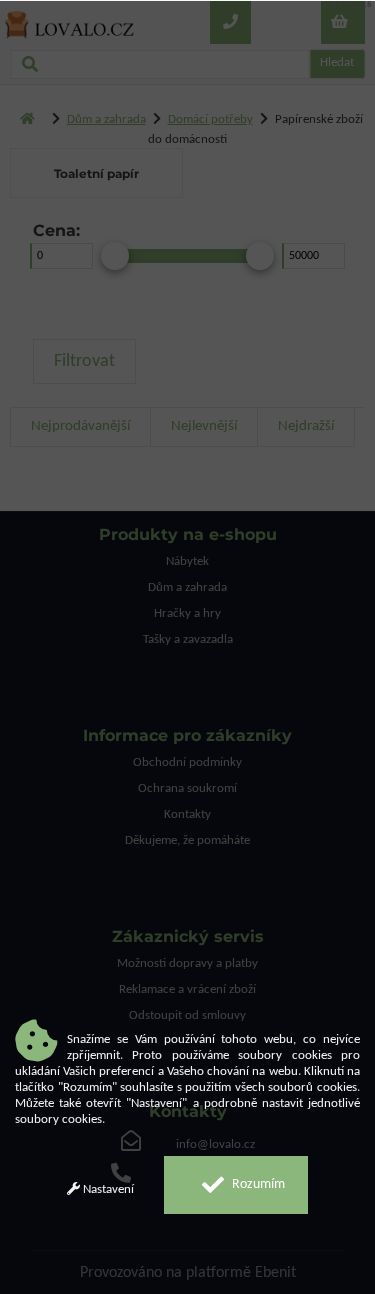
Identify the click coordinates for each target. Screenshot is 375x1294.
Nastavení (107, 1189)
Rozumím (257, 1184)
